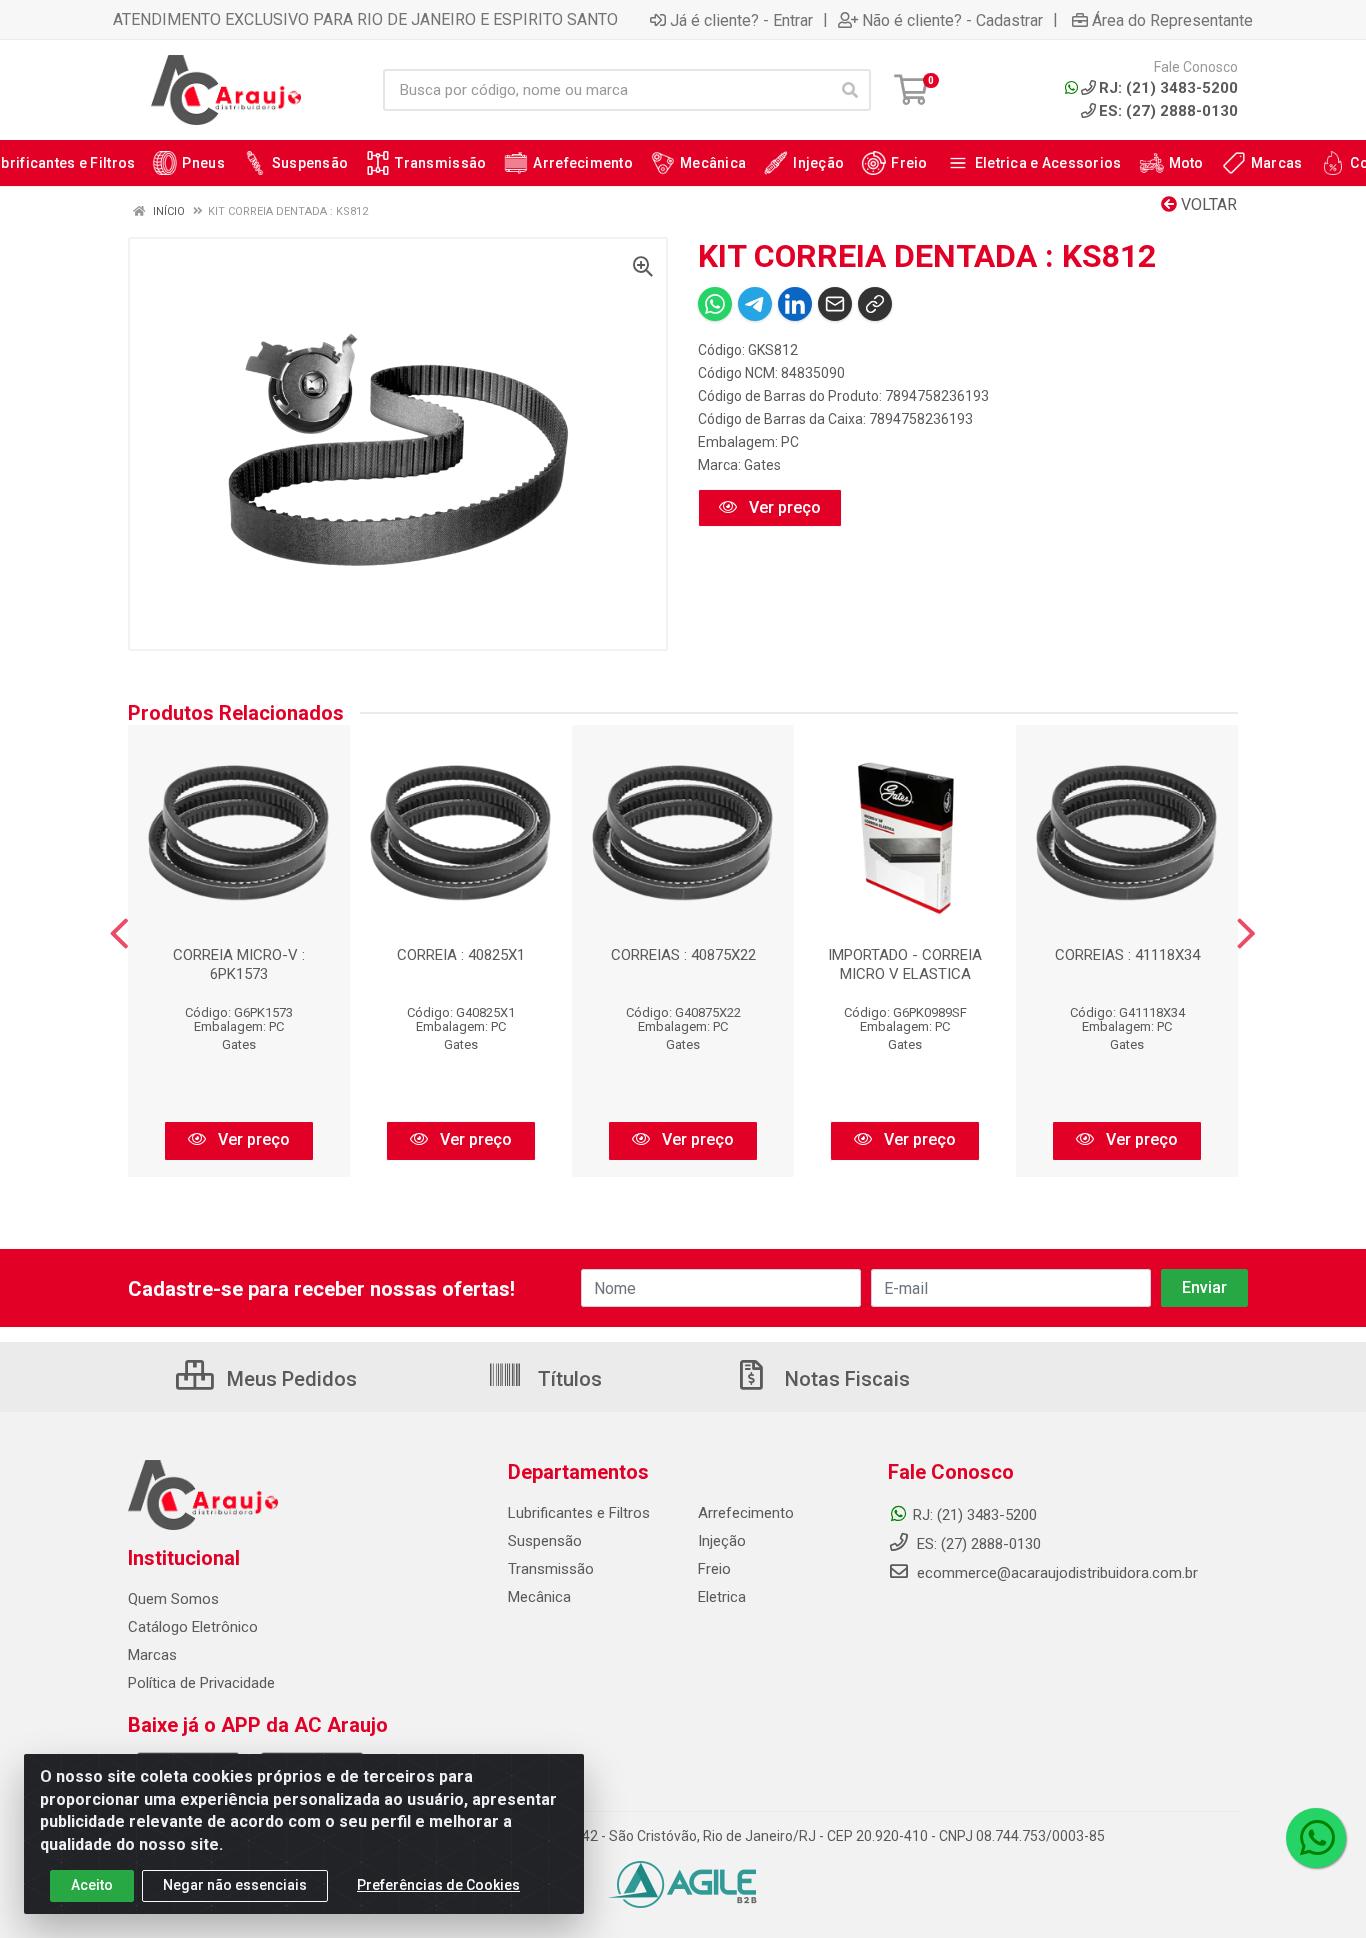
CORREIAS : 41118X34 (1127, 955)
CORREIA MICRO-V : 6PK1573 (239, 964)
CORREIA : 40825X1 (461, 955)
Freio (714, 1569)
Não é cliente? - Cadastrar (952, 20)
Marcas (152, 1655)
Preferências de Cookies (438, 1885)
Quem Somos (173, 1599)
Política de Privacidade (201, 1683)
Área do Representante (1172, 20)
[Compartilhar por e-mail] (835, 304)
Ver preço (783, 507)
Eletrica (722, 1597)
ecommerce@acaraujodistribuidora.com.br (1057, 1573)
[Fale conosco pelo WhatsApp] (1316, 1838)
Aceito (92, 1885)
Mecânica (539, 1597)
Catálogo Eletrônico (193, 1627)
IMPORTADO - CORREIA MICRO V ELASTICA (905, 964)
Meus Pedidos (289, 1379)
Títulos (567, 1379)
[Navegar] (119, 934)
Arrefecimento (746, 1513)
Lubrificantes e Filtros (579, 1513)
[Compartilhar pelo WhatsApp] (715, 304)
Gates (762, 465)
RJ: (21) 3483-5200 (975, 1515)
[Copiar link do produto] (875, 304)
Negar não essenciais (235, 1885)
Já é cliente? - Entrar (741, 20)
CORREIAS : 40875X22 (683, 955)
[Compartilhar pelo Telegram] (755, 304)
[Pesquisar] (850, 90)
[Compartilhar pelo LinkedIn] (795, 304)
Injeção (722, 1541)
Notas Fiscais (845, 1379)
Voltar (1207, 204)
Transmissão (551, 1569)
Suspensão (545, 1541)
